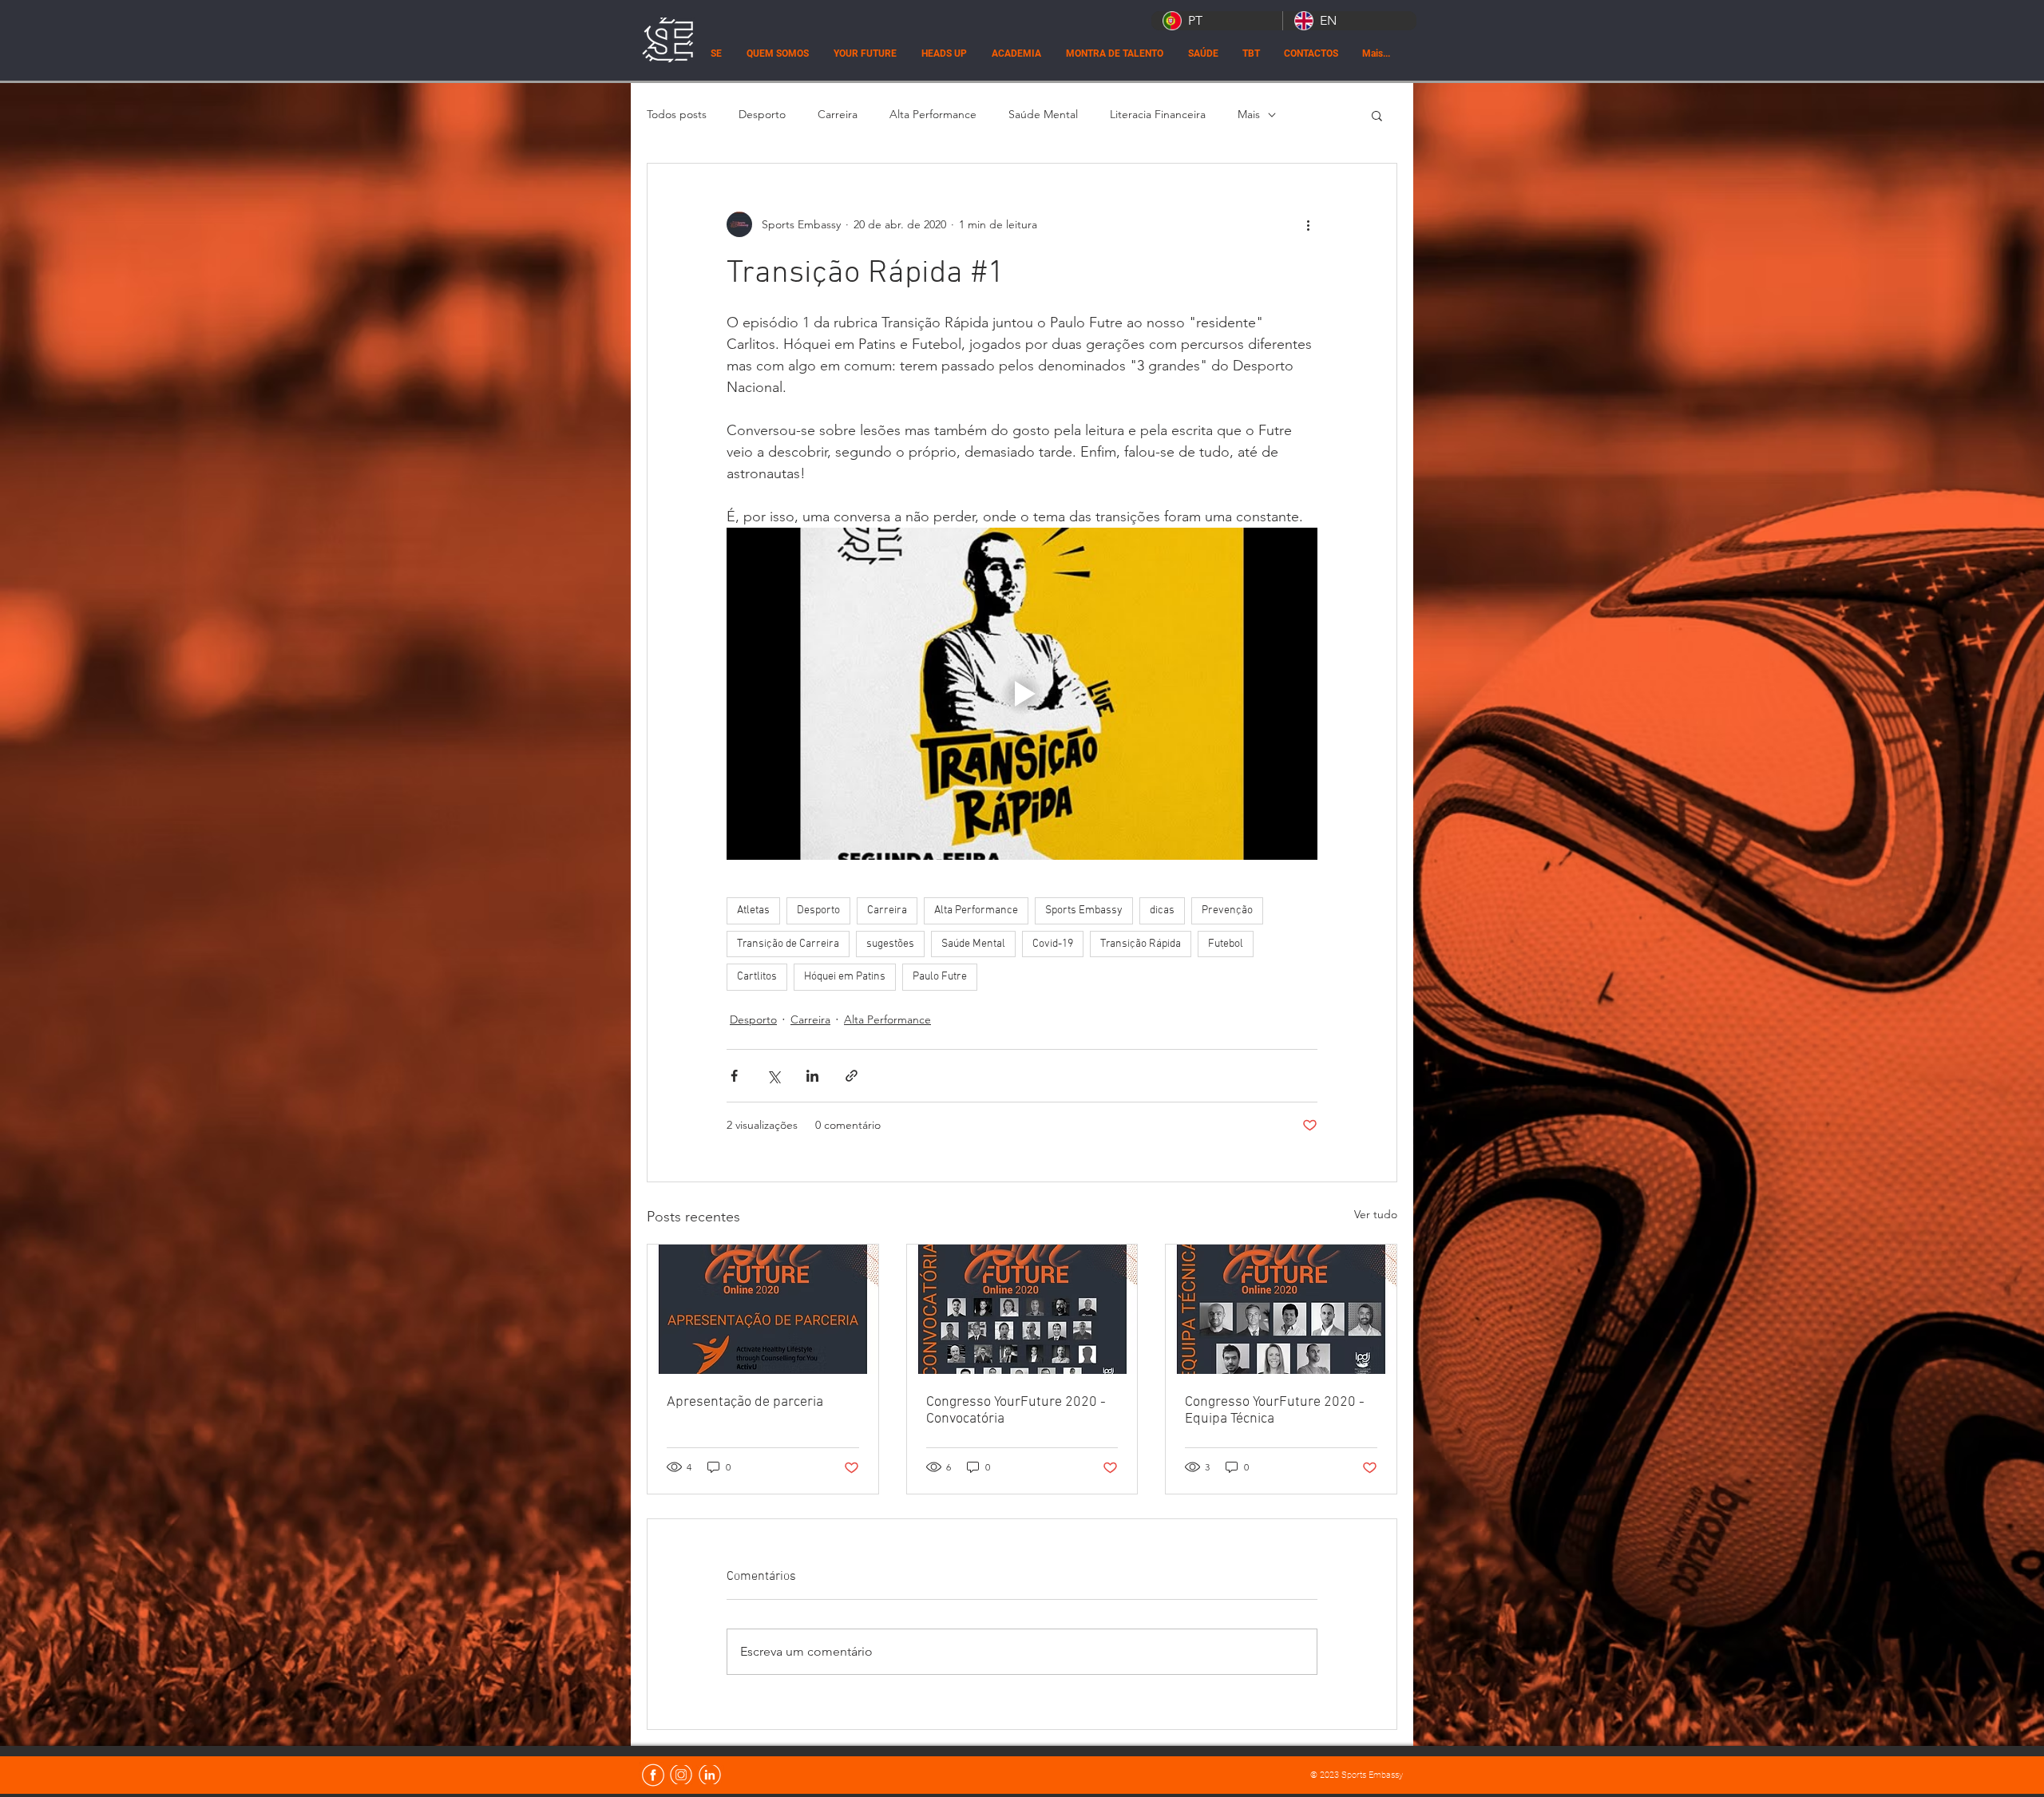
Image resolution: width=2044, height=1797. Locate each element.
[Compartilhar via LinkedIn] (812, 1076)
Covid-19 (1053, 944)
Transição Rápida (1141, 944)
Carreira (838, 114)
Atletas (753, 910)
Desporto (762, 114)
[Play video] (1022, 694)
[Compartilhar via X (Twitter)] (773, 1076)
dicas (1162, 910)
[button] (1377, 115)
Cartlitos (757, 977)
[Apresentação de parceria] (763, 1309)
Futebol (1226, 944)
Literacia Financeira (1158, 114)
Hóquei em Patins (845, 977)
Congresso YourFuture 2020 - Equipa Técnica (1275, 1411)
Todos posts (677, 114)
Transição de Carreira (788, 944)
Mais (1249, 114)
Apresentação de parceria (745, 1402)
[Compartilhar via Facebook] (734, 1076)
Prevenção (1227, 910)
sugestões (890, 944)
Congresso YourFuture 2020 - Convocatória (1016, 1411)
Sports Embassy (1084, 910)
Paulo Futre (940, 977)
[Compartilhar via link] (852, 1076)
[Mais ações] (1308, 224)
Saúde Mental (1043, 114)
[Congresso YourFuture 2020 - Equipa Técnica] (1281, 1309)
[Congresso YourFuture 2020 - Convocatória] (1022, 1309)
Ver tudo (1376, 1214)
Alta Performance (933, 114)
